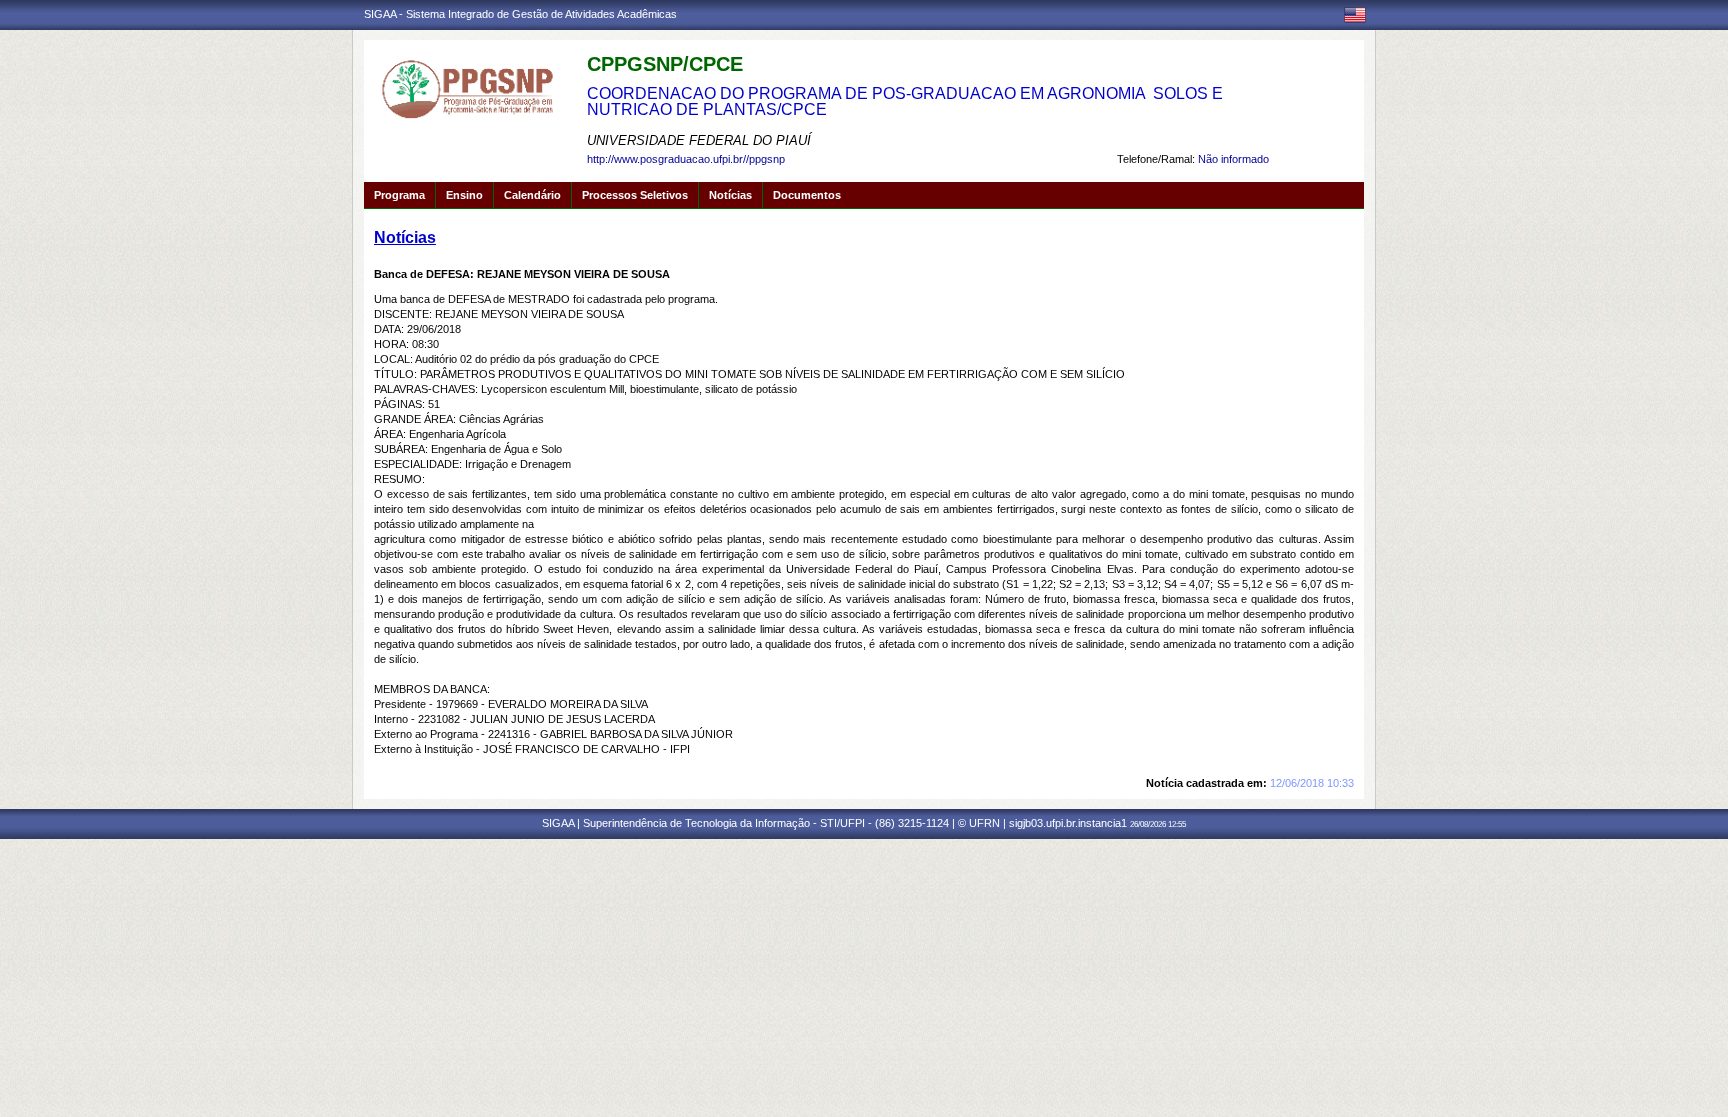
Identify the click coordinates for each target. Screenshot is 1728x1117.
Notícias (730, 195)
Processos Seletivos (635, 195)
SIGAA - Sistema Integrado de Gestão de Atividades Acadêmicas (520, 14)
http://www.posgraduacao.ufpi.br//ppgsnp (686, 159)
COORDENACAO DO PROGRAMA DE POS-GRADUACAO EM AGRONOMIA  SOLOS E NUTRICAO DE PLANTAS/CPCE (905, 101)
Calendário (532, 195)
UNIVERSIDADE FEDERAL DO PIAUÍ (699, 140)
